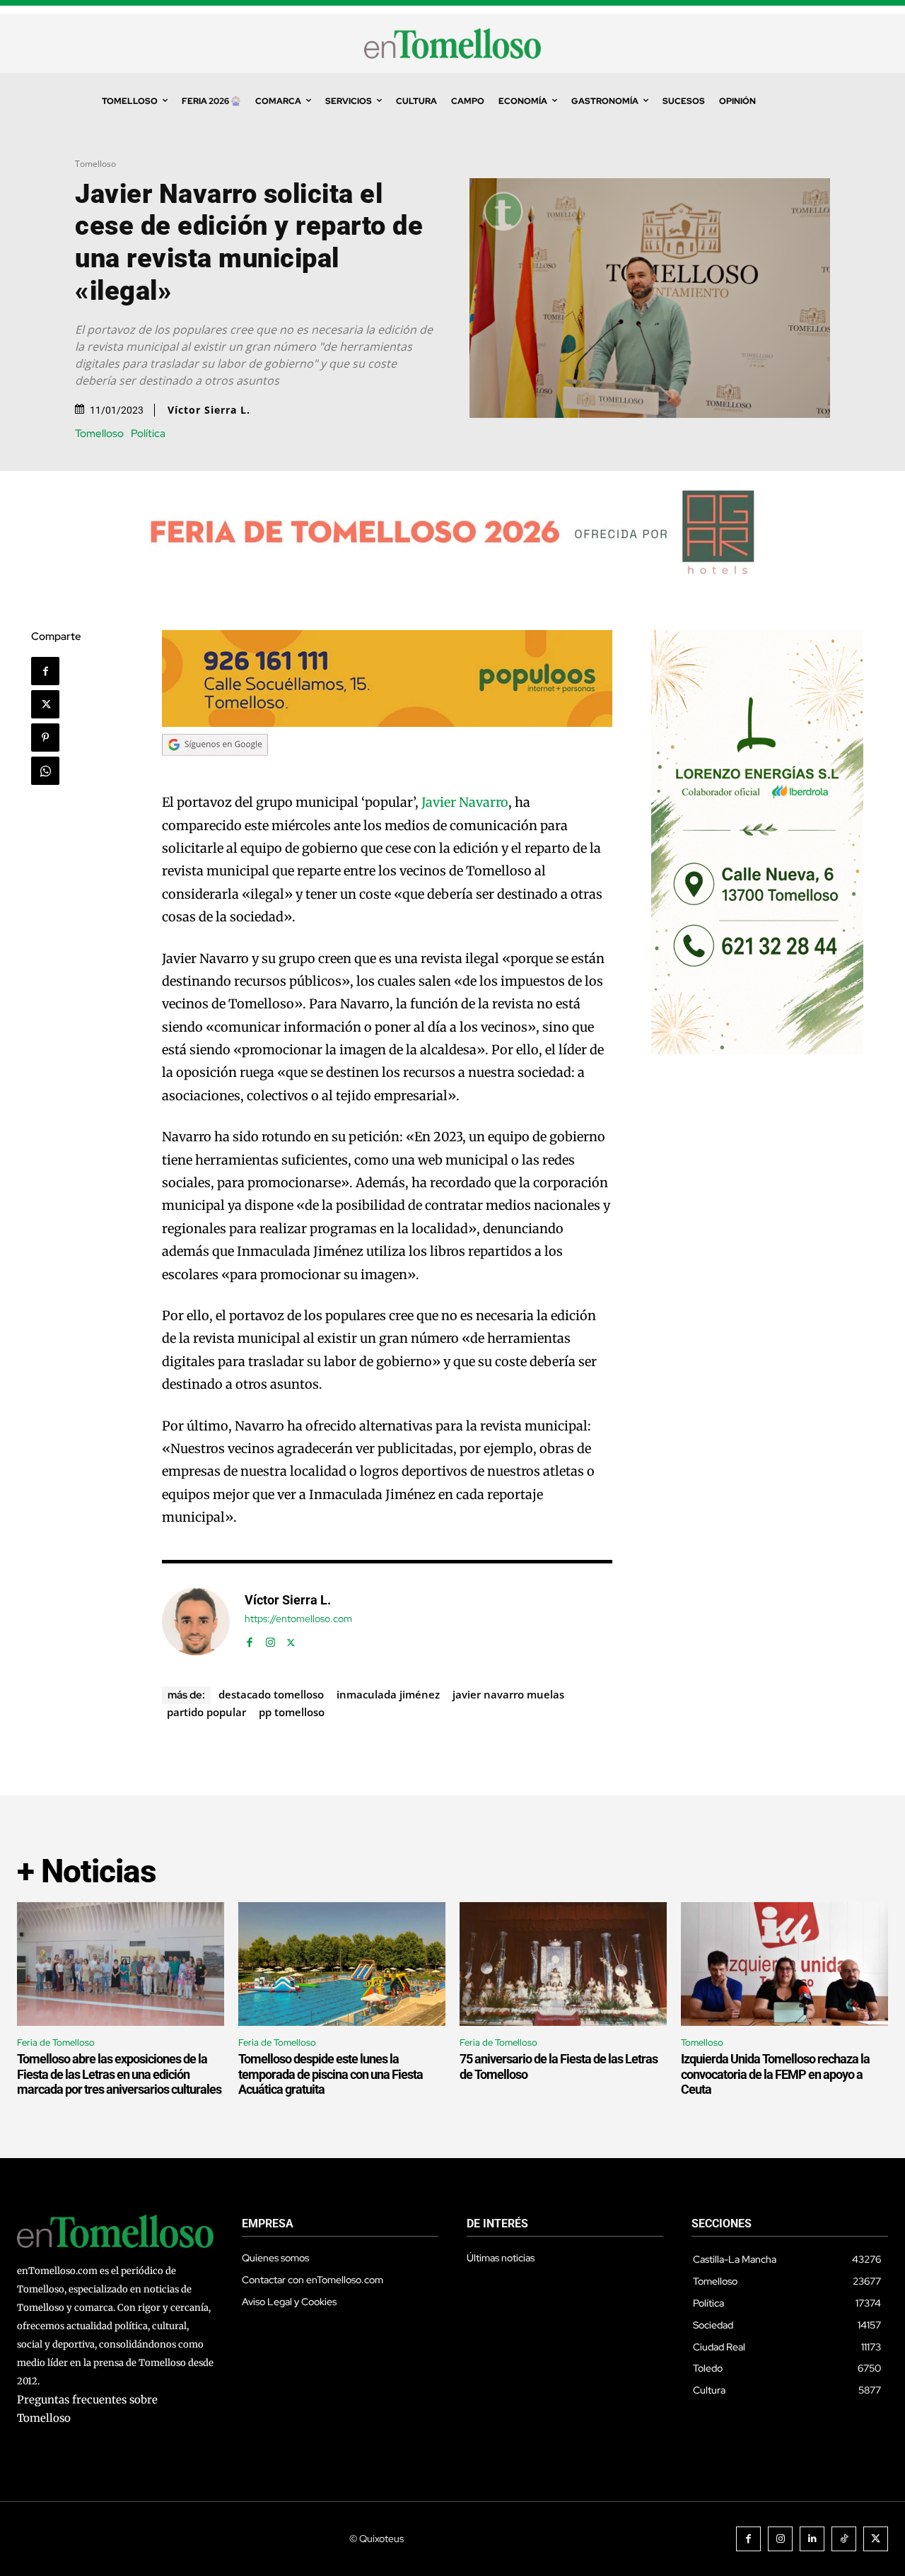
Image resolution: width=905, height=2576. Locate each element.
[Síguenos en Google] (215, 769)
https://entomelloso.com (298, 1619)
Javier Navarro (465, 802)
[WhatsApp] (45, 771)
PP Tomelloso (292, 1712)
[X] (45, 704)
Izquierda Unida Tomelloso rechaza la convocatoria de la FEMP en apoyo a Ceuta (775, 2074)
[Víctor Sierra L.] (196, 1621)
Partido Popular (206, 1712)
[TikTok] (844, 2539)
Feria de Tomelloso (56, 2042)
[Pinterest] (45, 738)
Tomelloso (95, 164)
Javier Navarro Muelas (508, 1694)
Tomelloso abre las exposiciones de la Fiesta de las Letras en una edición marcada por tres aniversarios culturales (119, 2074)
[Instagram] (270, 1639)
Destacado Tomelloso (271, 1694)
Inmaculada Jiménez (388, 1694)
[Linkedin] (812, 2539)
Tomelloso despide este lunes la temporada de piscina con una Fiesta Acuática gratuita (331, 2074)
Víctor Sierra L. (209, 410)
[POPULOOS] (387, 723)
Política (148, 434)
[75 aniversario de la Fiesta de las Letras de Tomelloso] (563, 1964)
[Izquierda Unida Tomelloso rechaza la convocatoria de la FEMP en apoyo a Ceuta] (784, 1964)
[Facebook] (45, 671)
